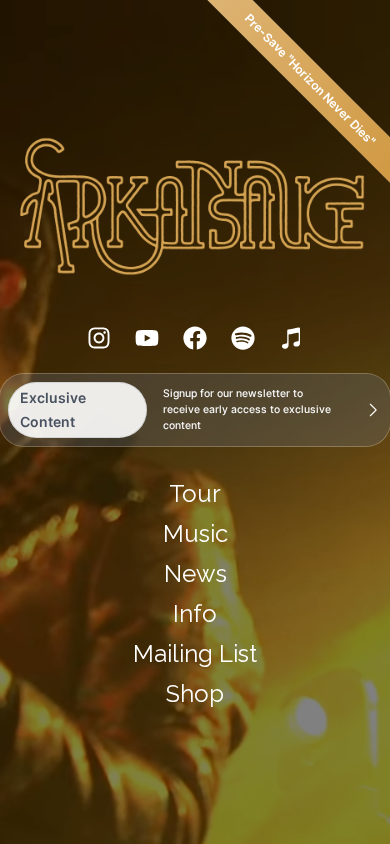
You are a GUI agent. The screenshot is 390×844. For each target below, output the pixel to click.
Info (195, 613)
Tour (195, 493)
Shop (195, 693)
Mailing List (195, 653)
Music (195, 533)
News (195, 573)
